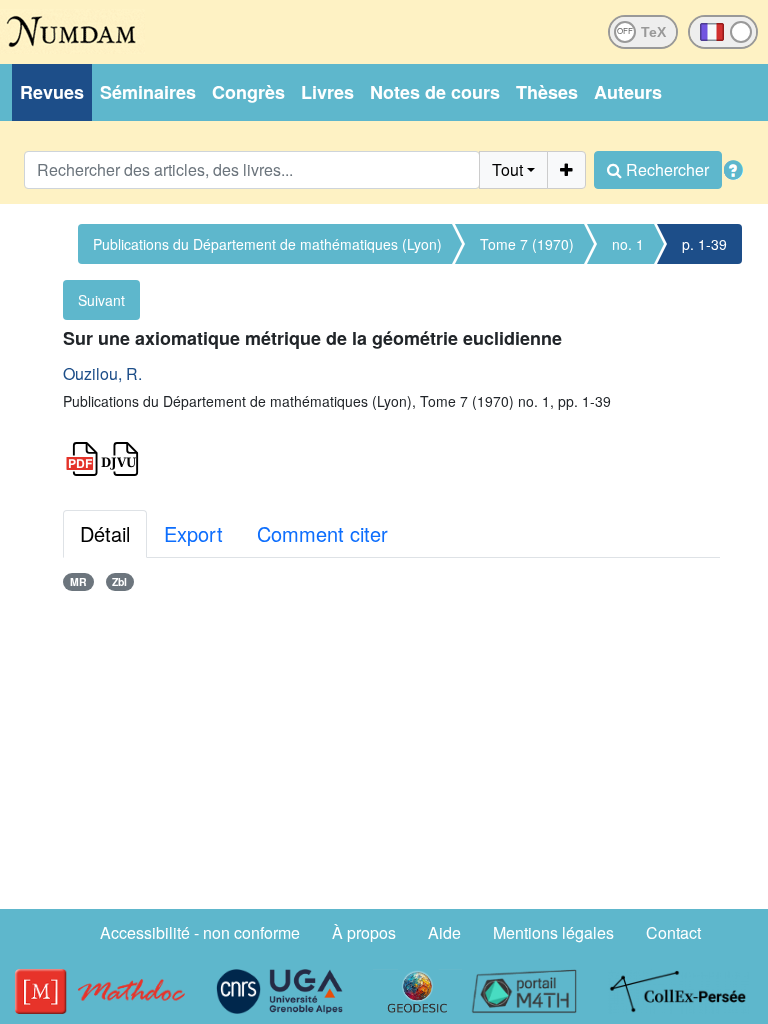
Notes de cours (435, 92)
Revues (52, 92)
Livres (327, 92)
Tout (507, 169)
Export (193, 533)
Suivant (101, 300)
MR (78, 581)
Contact (673, 932)
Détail (105, 533)
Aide (444, 932)
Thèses (547, 92)
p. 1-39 (704, 244)
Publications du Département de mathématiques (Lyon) (267, 244)
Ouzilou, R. (102, 373)
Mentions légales (553, 932)
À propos (364, 932)
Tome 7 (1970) (527, 244)
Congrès (248, 92)
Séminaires (148, 92)
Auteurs (628, 92)
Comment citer (322, 533)
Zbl (119, 581)
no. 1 (628, 244)
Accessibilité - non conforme (200, 932)
